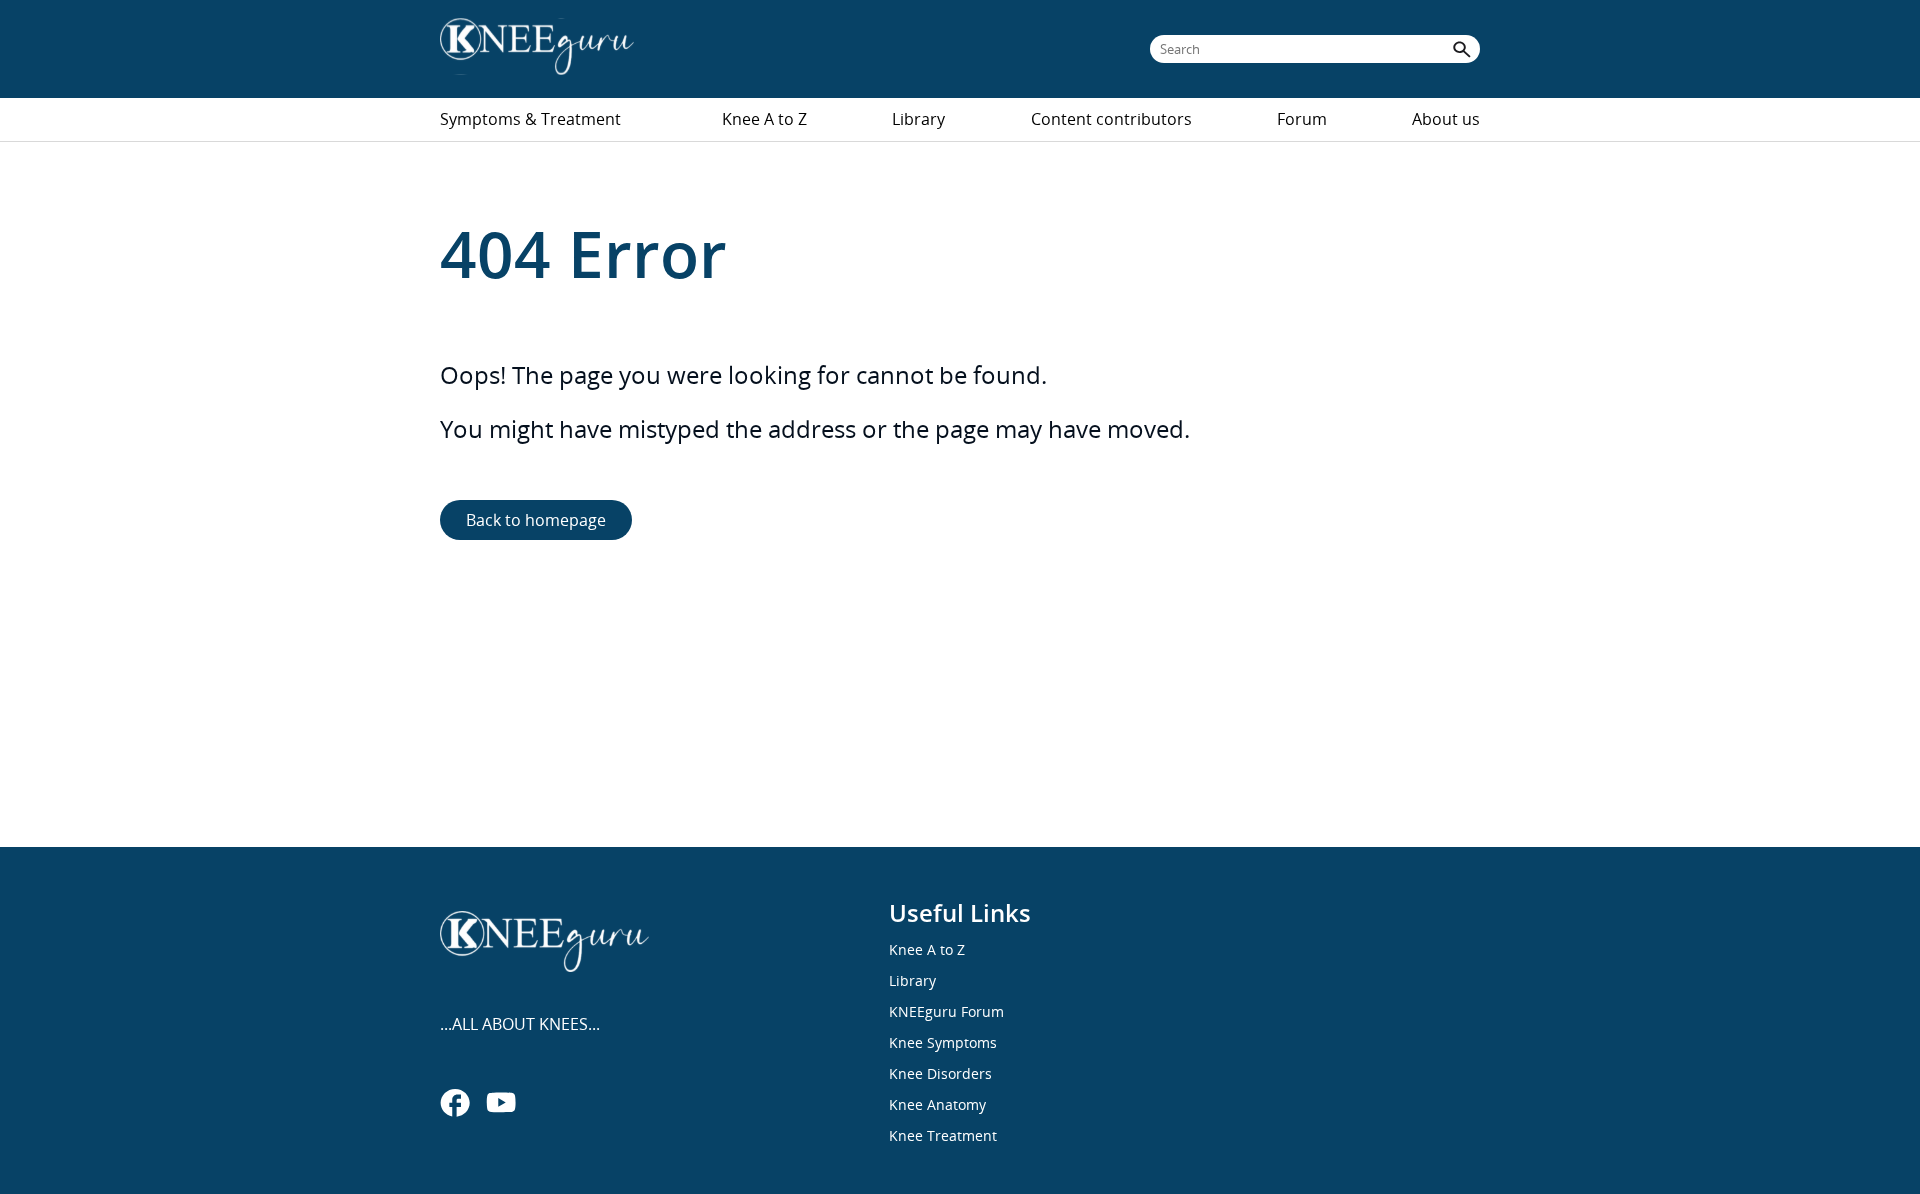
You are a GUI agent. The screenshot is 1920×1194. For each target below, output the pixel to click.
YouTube (501, 1102)
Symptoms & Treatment (530, 119)
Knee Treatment (943, 1135)
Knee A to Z (764, 119)
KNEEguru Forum (946, 1011)
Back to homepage (536, 520)
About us (1446, 119)
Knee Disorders (940, 1073)
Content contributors (1111, 119)
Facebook (455, 1102)
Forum (1302, 119)
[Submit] (1462, 49)
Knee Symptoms (943, 1042)
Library (918, 119)
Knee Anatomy (937, 1104)
